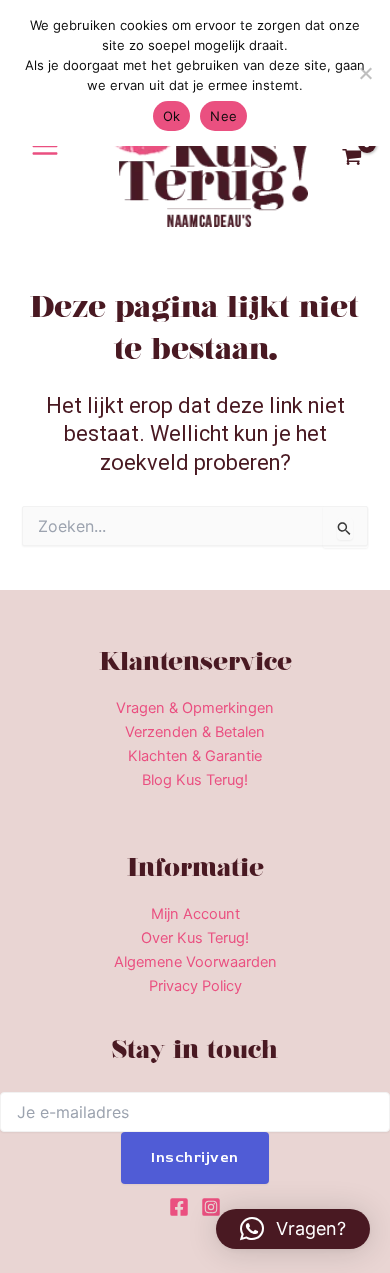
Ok (172, 116)
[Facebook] (179, 1207)
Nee (223, 116)
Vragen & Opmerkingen (195, 708)
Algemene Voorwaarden (195, 962)
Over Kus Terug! (195, 938)
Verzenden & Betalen (195, 732)
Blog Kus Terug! (195, 780)
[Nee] (365, 73)
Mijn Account (195, 914)
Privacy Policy (195, 986)
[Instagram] (211, 1207)
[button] (293, 1229)
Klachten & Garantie (195, 756)
